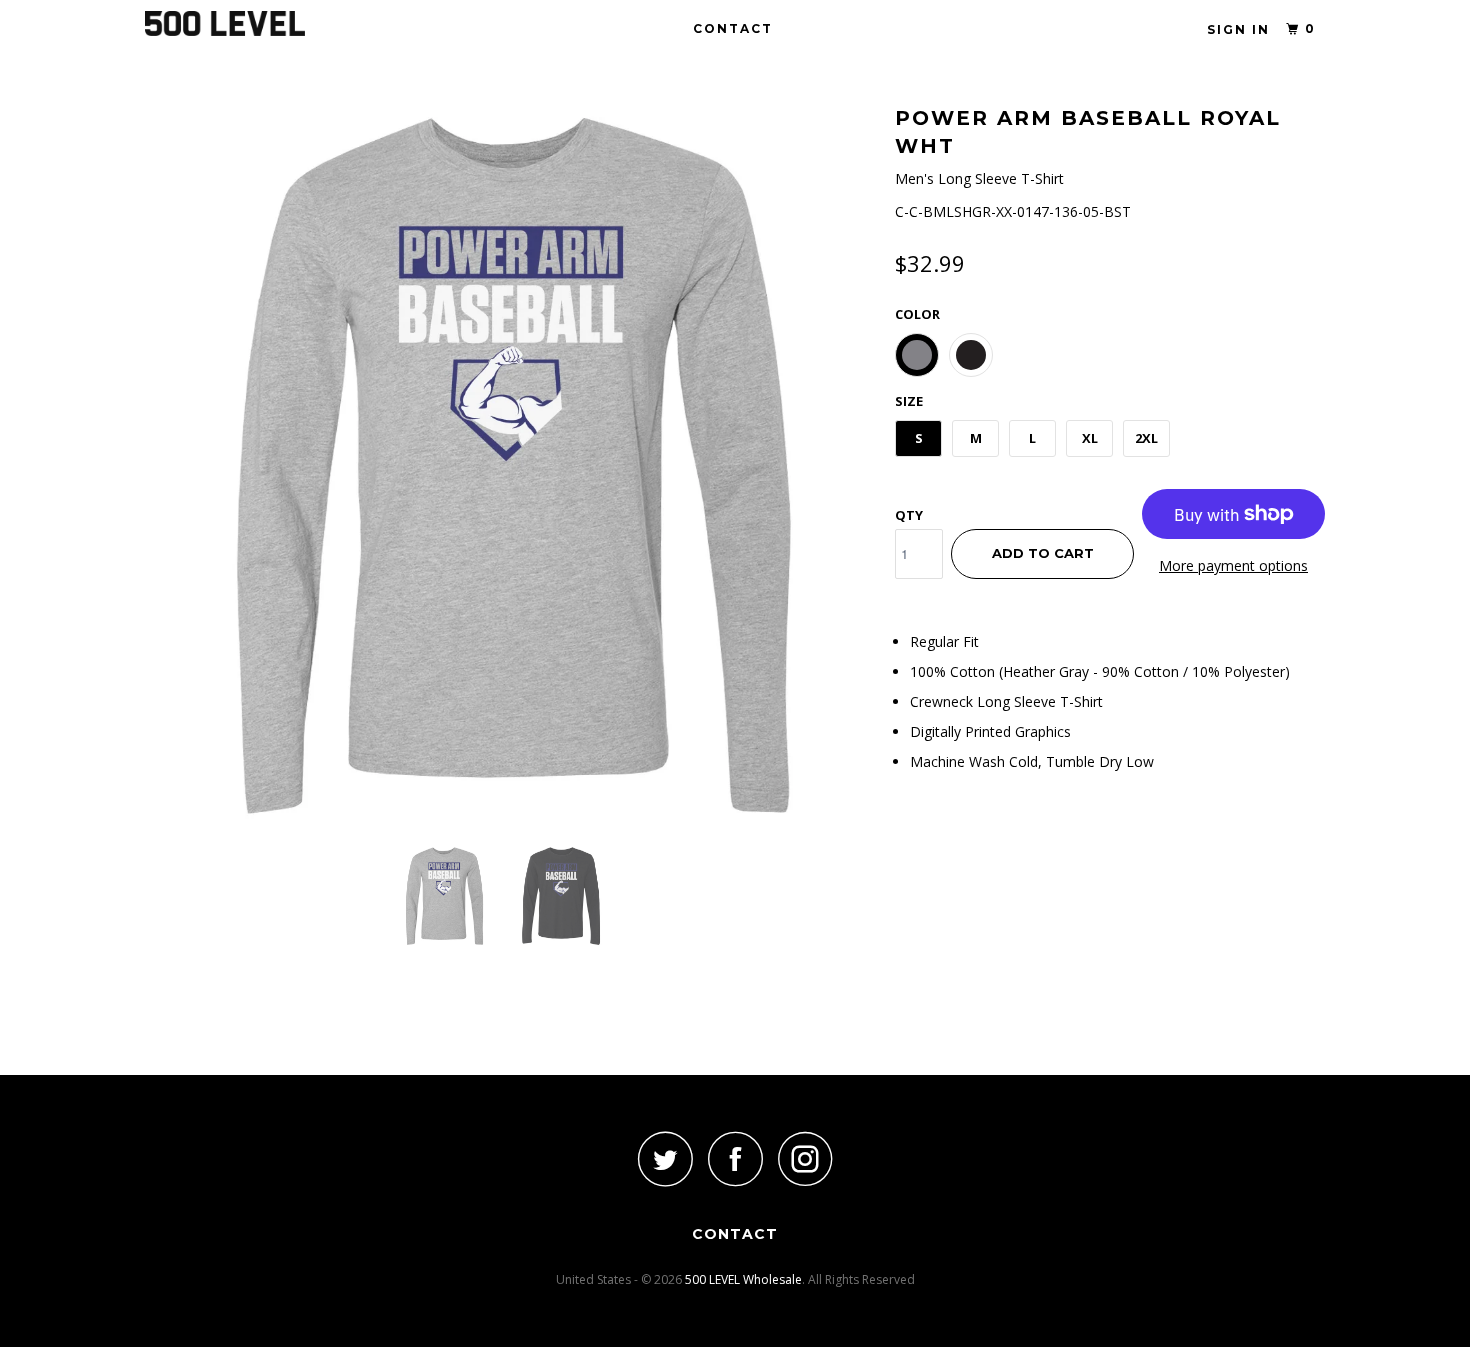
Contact (733, 28)
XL (1090, 438)
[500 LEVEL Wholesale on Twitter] (665, 1158)
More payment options (1233, 565)
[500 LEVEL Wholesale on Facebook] (735, 1158)
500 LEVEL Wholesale (743, 1279)
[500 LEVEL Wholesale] (247, 23)
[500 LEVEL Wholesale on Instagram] (805, 1158)
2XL (1146, 438)
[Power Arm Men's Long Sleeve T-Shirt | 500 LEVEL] (510, 465)
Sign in (1238, 29)
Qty (909, 515)
